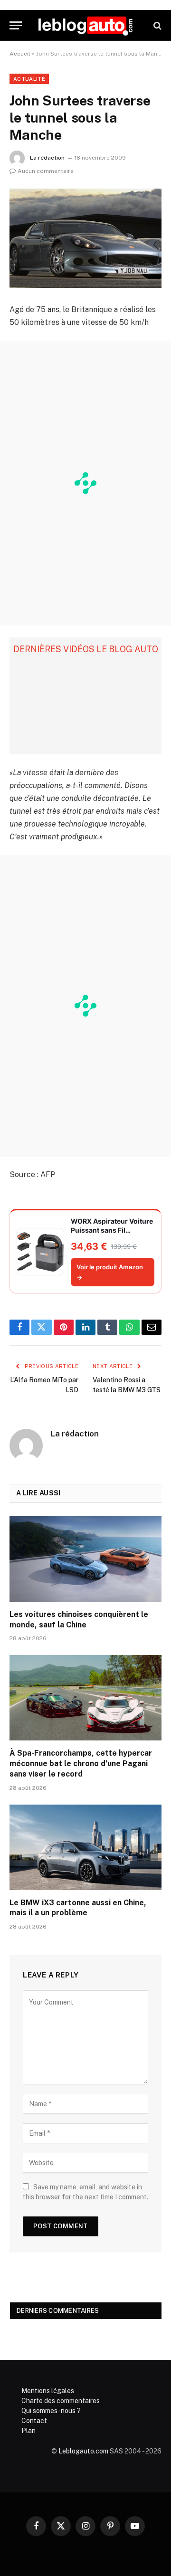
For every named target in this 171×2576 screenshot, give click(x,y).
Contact (34, 2421)
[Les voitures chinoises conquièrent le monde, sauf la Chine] (85, 1559)
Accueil (20, 54)
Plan (28, 2431)
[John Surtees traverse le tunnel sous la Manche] (85, 238)
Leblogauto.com (83, 2451)
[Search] (157, 25)
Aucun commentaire (46, 171)
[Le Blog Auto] (85, 25)
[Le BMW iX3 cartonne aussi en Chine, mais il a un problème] (85, 1847)
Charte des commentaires (61, 2401)
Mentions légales (48, 2391)
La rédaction (47, 158)
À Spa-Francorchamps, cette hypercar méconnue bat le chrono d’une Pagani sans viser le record (81, 1763)
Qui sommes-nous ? (51, 2411)
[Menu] (16, 25)
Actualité (29, 79)
